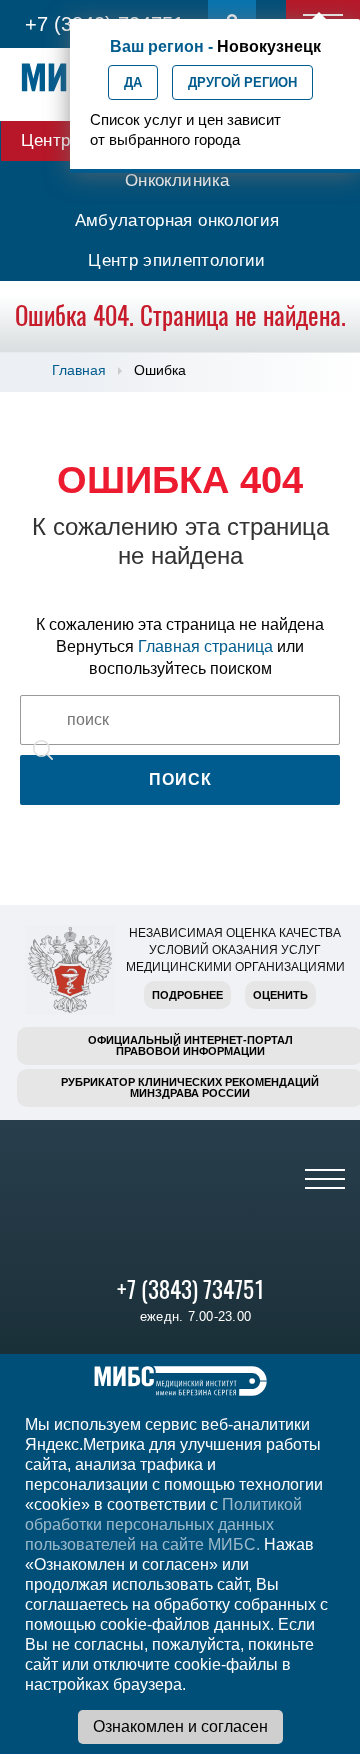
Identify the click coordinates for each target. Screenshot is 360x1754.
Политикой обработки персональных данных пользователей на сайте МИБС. (163, 1524)
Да (133, 82)
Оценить (280, 995)
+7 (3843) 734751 (191, 1289)
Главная (79, 370)
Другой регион (242, 82)
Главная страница (205, 646)
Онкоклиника (177, 180)
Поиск (180, 779)
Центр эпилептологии (176, 260)
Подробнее (187, 995)
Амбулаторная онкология (177, 220)
